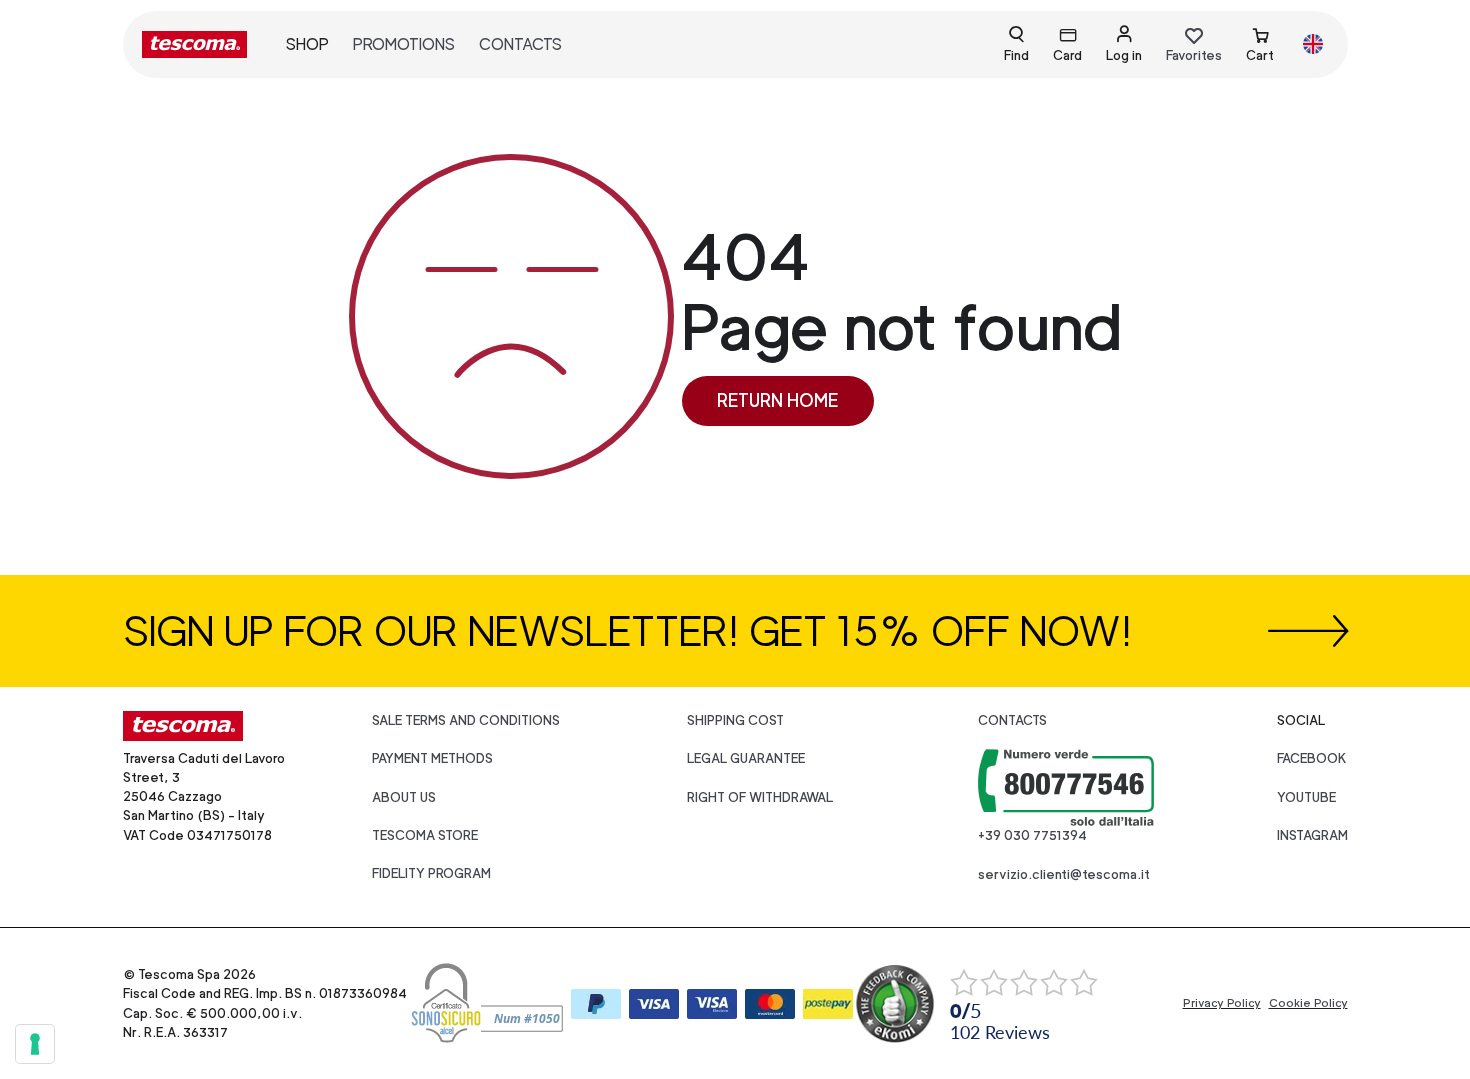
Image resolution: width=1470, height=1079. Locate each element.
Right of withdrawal (760, 797)
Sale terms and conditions (466, 720)
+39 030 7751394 (1032, 835)
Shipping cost (735, 720)
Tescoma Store (425, 835)
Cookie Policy (1308, 1003)
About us (404, 797)
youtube (1306, 797)
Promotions (404, 44)
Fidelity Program (431, 873)
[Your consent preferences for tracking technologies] (35, 1044)
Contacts (520, 44)
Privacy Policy (1222, 1003)
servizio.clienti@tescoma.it (1064, 874)
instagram (1312, 835)
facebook (1312, 758)
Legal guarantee (746, 758)
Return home (777, 400)
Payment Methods (432, 758)
